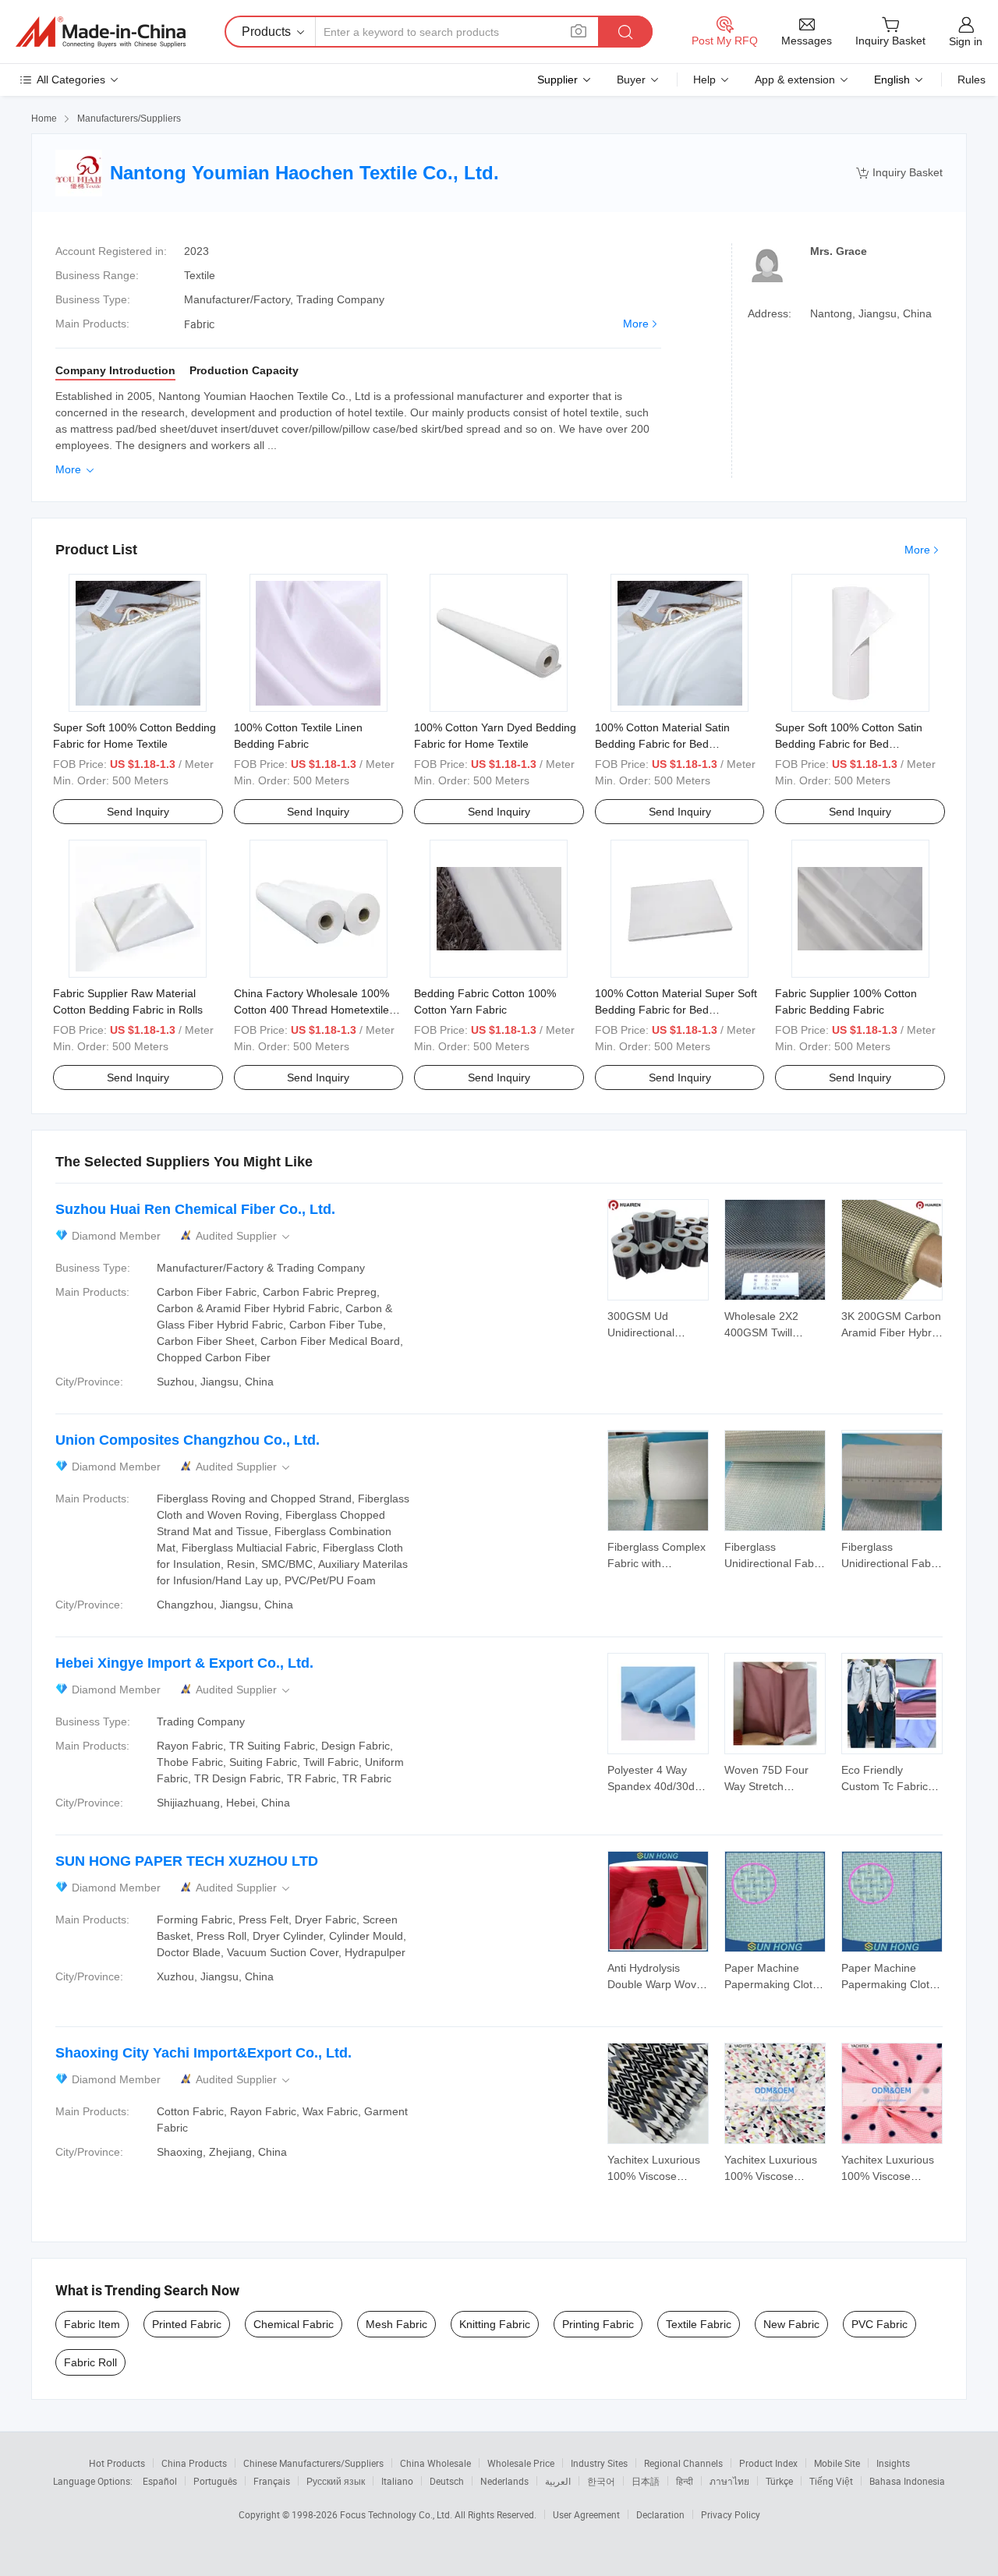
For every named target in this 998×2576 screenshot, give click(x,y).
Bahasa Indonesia (907, 2481)
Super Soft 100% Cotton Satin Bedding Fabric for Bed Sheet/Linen (849, 744)
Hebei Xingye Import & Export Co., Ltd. (184, 1663)
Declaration (660, 2514)
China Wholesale (435, 2463)
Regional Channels (683, 2463)
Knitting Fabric (495, 2324)
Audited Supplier (244, 1236)
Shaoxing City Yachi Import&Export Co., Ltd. (203, 2053)
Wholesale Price (521, 2463)
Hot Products (117, 2463)
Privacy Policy (731, 2514)
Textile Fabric (699, 2324)
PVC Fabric (879, 2324)
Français (272, 2481)
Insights (893, 2463)
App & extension (795, 80)
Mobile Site (837, 2463)
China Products (194, 2463)
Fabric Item (92, 2324)
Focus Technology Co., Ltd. (397, 2514)
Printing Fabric (598, 2324)
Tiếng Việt (831, 2481)
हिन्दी (685, 2481)
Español (160, 2481)
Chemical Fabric (294, 2324)
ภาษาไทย (729, 2481)
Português (215, 2481)
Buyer (631, 80)
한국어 (601, 2481)
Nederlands (504, 2481)
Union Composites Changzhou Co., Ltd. (188, 1440)
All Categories (71, 80)
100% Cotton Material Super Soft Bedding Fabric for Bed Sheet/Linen (676, 1010)
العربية (558, 2481)
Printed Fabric (187, 2324)
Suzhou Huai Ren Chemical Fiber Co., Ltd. (195, 1209)
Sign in (966, 41)
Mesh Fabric (396, 2324)
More (636, 324)
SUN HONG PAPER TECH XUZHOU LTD (187, 1861)
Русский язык (336, 2481)
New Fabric (791, 2324)
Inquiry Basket (899, 173)
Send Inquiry (138, 812)
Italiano (397, 2481)
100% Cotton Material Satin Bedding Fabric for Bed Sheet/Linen (662, 744)
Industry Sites (599, 2463)
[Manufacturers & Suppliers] (101, 32)
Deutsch (447, 2481)
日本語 (646, 2481)
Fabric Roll (90, 2362)
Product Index (768, 2463)
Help (704, 80)
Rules (971, 80)
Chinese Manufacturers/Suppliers (313, 2463)
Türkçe (779, 2481)
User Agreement (586, 2514)
